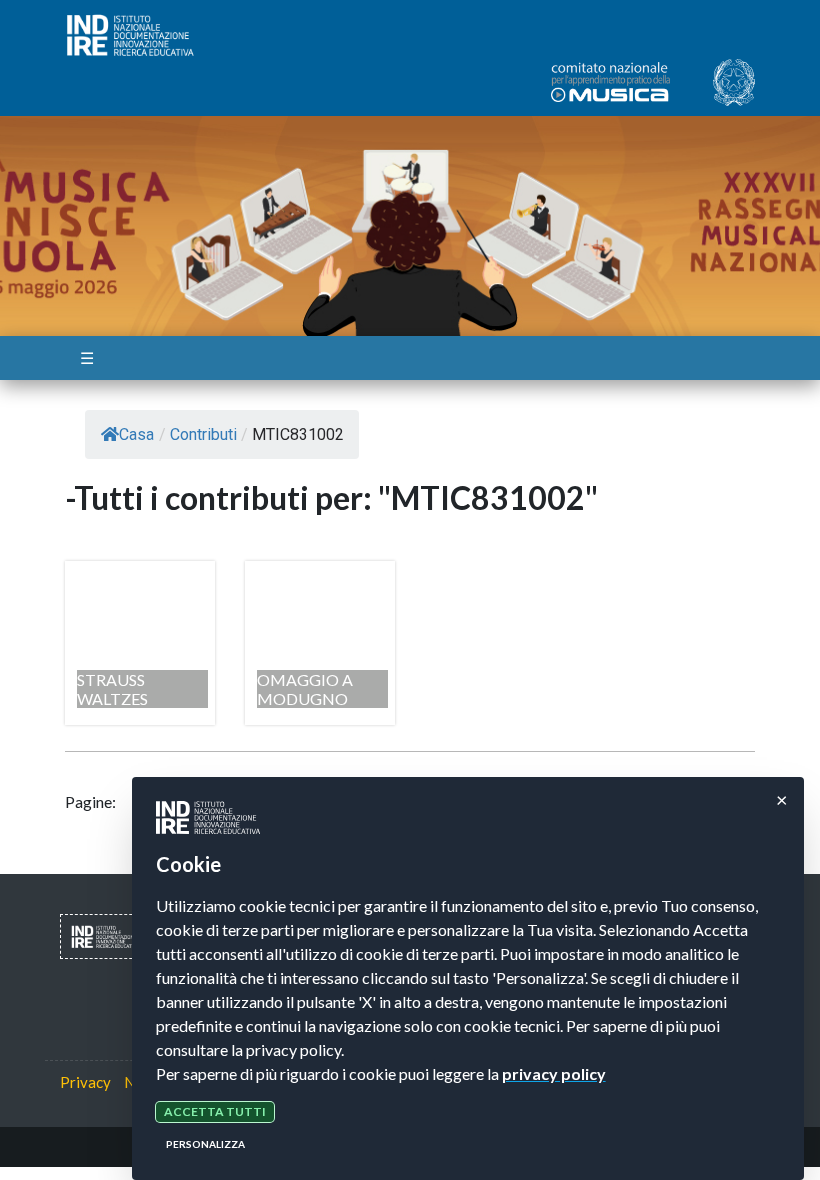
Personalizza (205, 1144)
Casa (136, 434)
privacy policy (554, 1073)
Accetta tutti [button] (215, 1111)
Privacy (85, 1082)
